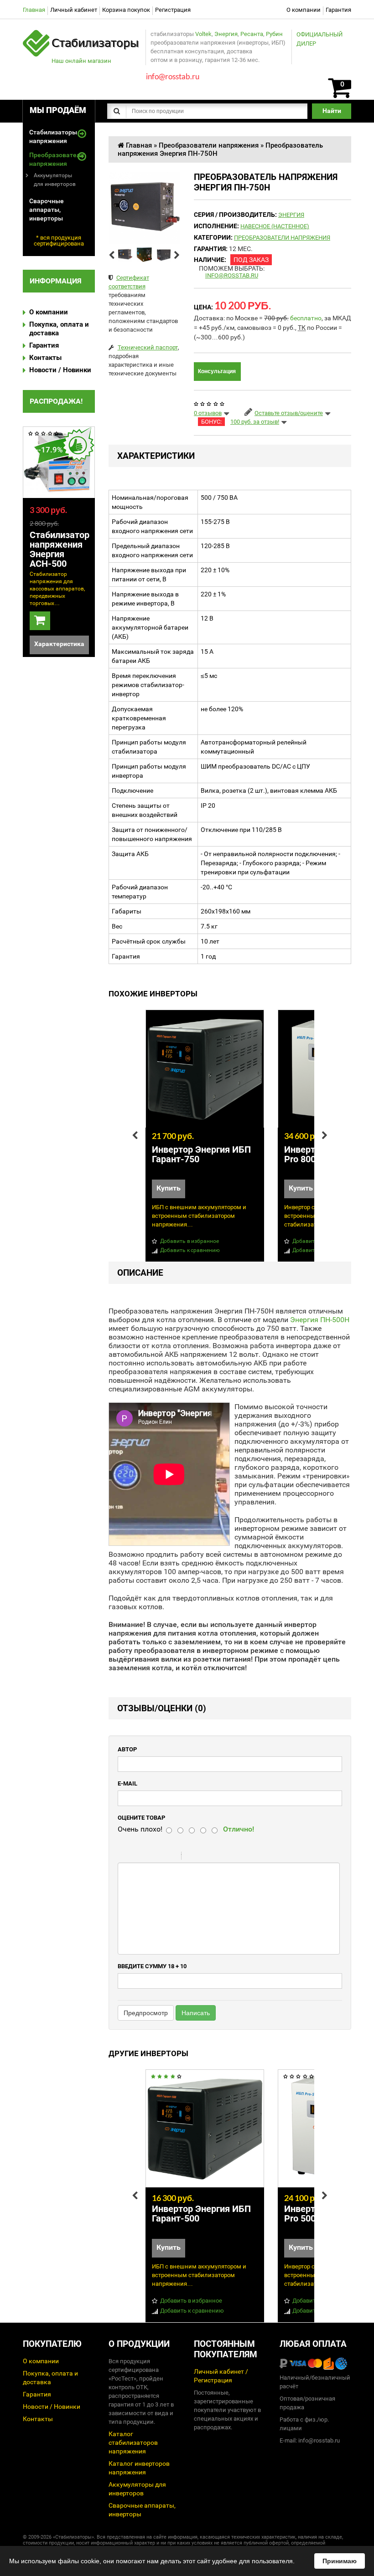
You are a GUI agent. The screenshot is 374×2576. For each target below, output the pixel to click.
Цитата (192, 1857)
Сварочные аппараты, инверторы (47, 210)
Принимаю (340, 2561)
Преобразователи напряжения (53, 159)
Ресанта (252, 34)
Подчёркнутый (159, 1857)
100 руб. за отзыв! (255, 422)
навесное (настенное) (275, 226)
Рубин (274, 34)
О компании (304, 10)
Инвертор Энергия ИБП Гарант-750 (201, 1154)
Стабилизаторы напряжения (53, 136)
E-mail (127, 1783)
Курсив (147, 1857)
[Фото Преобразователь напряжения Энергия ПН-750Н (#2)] (144, 254)
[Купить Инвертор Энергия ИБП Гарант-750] (205, 1069)
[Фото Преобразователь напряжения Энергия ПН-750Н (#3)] (164, 254)
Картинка (228, 1857)
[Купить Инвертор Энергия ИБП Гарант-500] (205, 2129)
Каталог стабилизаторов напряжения (133, 2443)
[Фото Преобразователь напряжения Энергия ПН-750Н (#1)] (125, 254)
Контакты (45, 358)
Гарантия (338, 10)
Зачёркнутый (171, 1857)
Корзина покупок (126, 10)
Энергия (226, 34)
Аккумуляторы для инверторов (55, 180)
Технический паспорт (148, 347)
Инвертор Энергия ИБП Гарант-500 (201, 2214)
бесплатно (306, 318)
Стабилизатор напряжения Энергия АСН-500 (60, 549)
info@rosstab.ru (232, 275)
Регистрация (173, 10)
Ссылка (216, 1857)
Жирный (135, 1857)
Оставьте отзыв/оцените (289, 413)
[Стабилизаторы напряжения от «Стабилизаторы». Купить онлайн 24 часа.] (81, 34)
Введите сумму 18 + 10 (152, 1966)
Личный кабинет (74, 10)
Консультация (217, 371)
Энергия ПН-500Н (320, 1320)
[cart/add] (40, 621)
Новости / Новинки (60, 370)
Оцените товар (141, 1818)
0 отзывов (208, 413)
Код (204, 1857)
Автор (127, 1749)
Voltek (203, 34)
